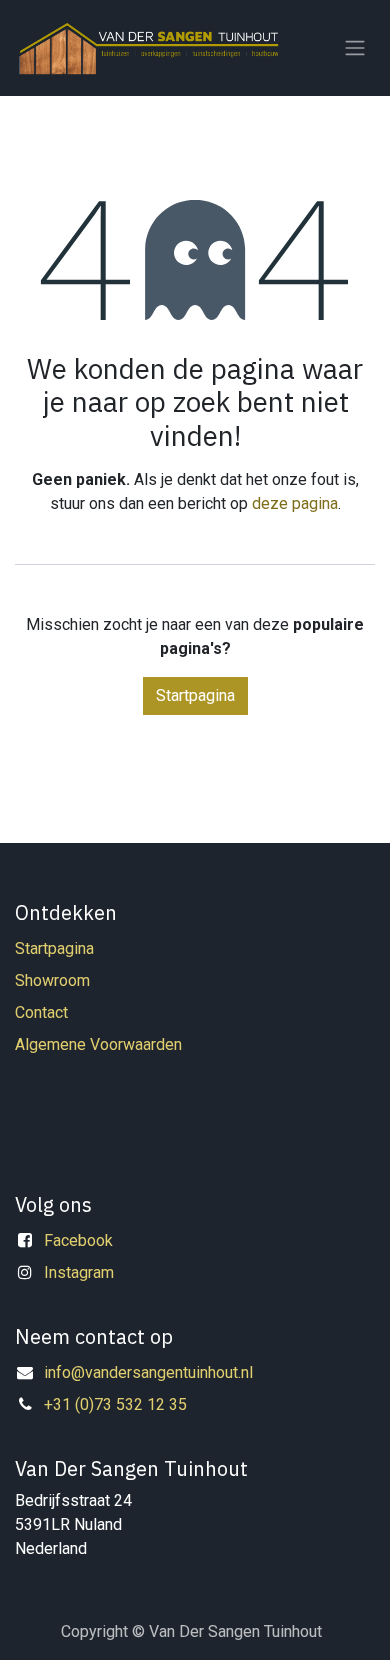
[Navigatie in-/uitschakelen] (355, 48)
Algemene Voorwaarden (98, 1044)
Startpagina (195, 695)
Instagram (79, 1272)
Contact (41, 1012)
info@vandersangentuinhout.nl (148, 1372)
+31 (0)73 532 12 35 (115, 1404)
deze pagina (295, 503)
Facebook (78, 1240)
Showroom (52, 980)
